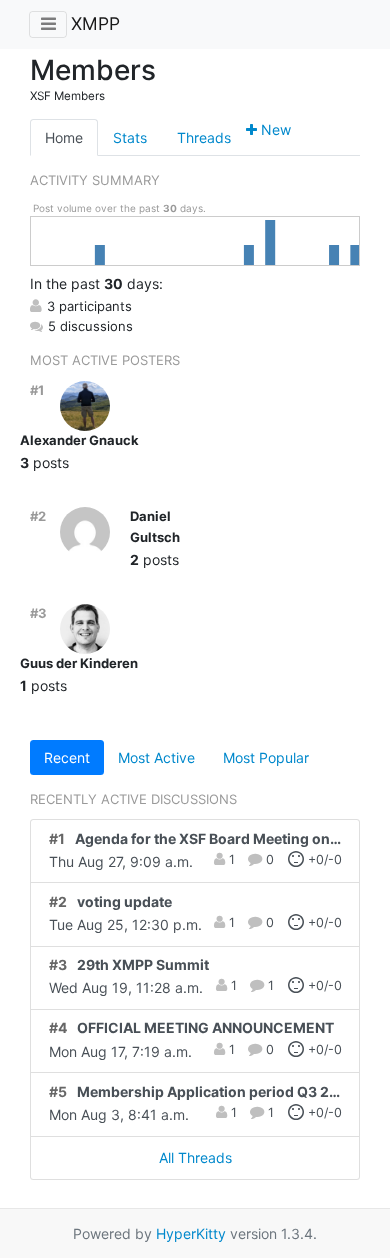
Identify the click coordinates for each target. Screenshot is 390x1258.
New (274, 129)
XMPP (95, 23)
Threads (204, 137)
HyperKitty (191, 1233)
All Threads (195, 1157)
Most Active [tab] (156, 757)
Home (64, 137)
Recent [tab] (67, 757)
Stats (130, 137)
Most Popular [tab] (266, 757)
